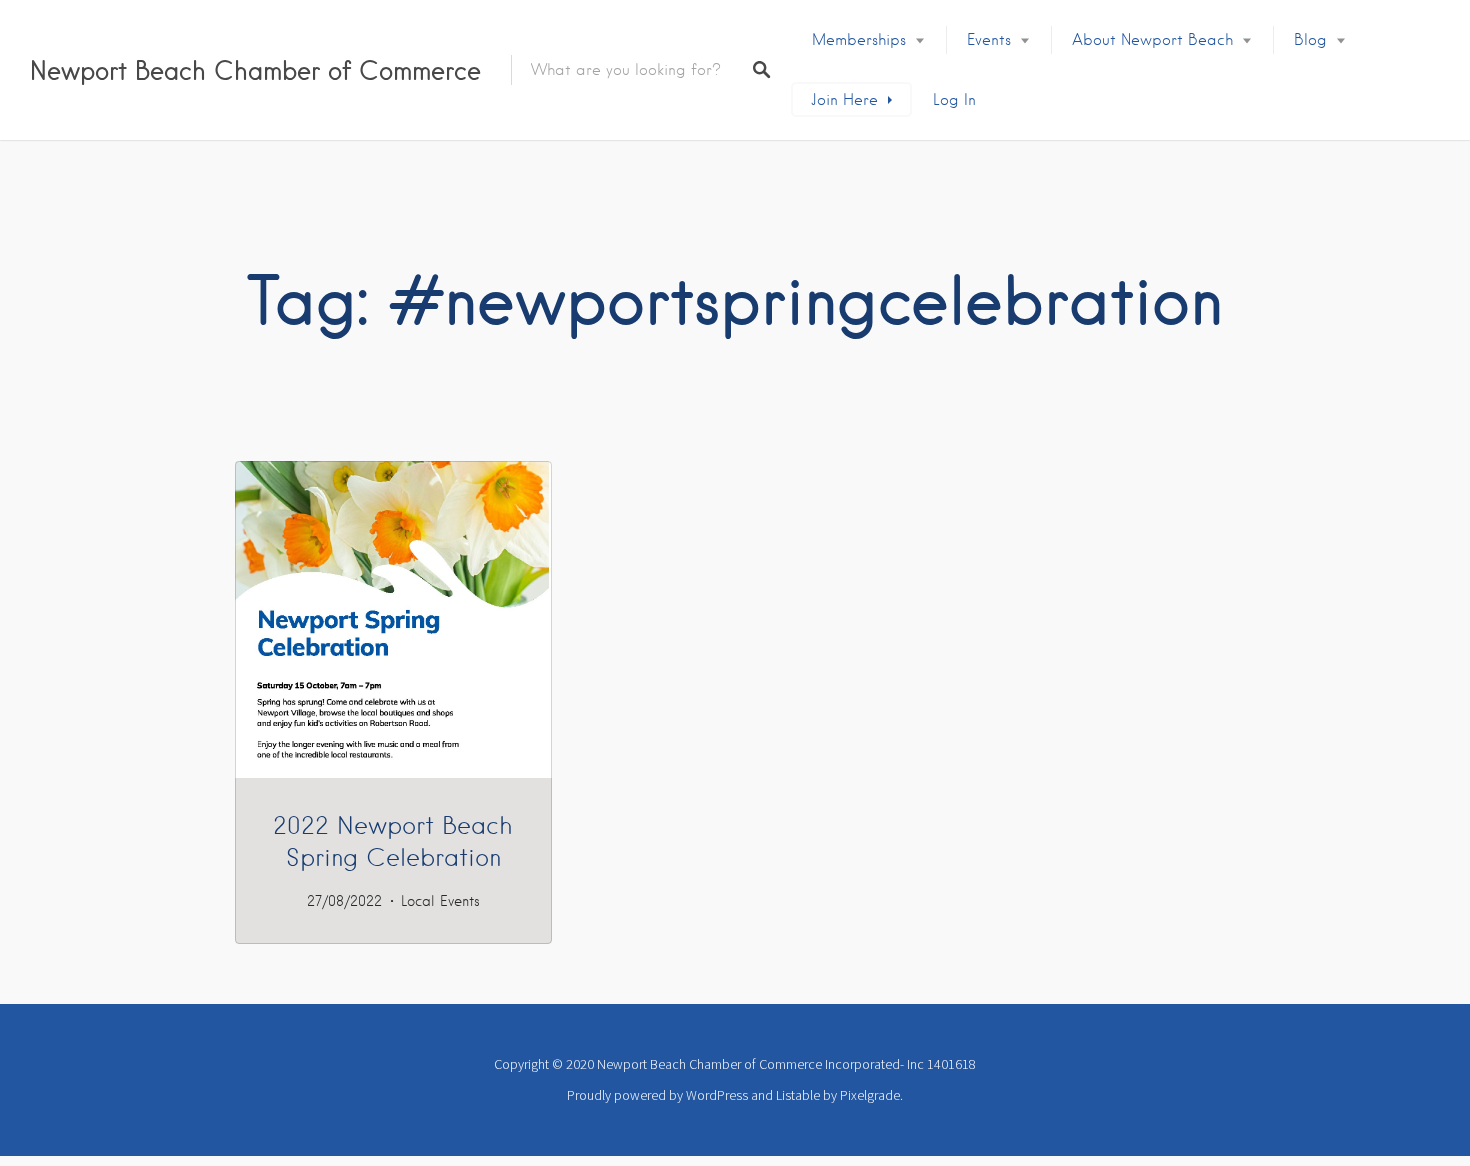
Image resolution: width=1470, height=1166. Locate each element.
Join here (844, 100)
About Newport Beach (1152, 40)
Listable (798, 1095)
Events (989, 40)
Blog (1310, 40)
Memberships (859, 40)
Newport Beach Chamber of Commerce (255, 70)
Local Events (440, 901)
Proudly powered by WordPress (657, 1095)
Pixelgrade (870, 1095)
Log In (954, 100)
